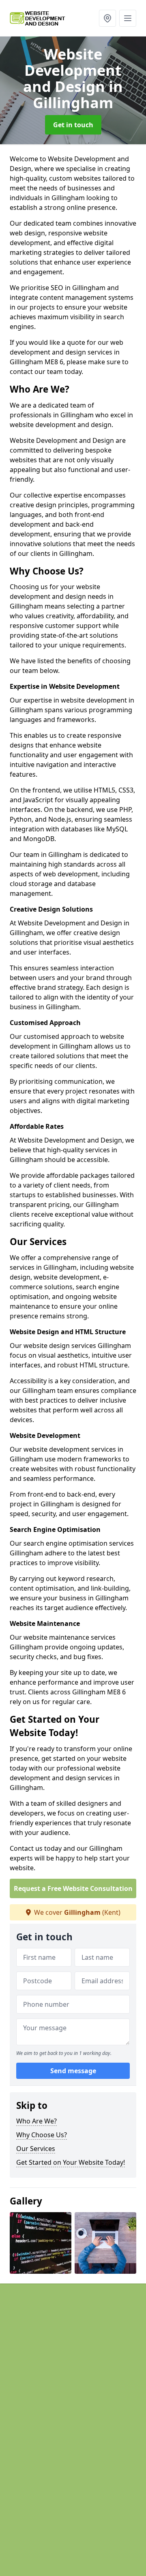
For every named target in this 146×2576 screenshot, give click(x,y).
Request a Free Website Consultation (73, 1888)
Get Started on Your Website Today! (71, 2162)
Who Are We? (36, 2121)
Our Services (36, 2149)
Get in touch (73, 125)
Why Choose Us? (42, 2135)
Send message (73, 2071)
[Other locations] (107, 18)
